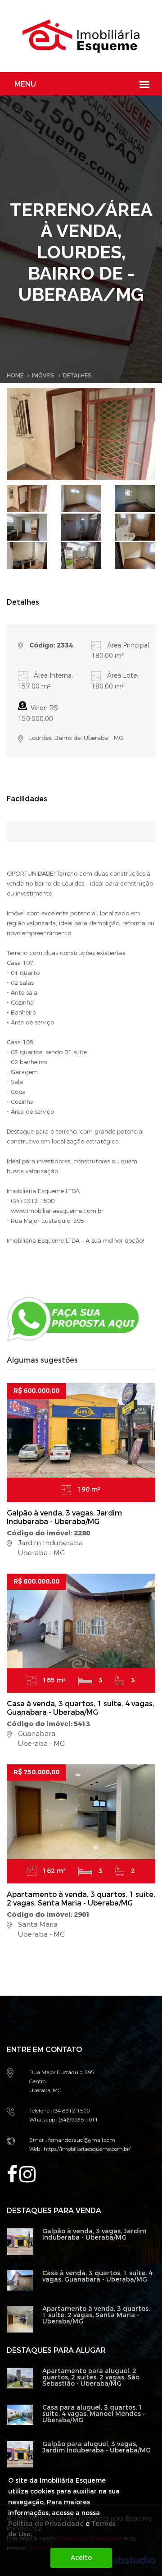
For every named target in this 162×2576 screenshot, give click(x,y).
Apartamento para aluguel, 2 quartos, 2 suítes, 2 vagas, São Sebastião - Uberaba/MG (91, 2377)
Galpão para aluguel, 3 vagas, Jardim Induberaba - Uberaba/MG (97, 2447)
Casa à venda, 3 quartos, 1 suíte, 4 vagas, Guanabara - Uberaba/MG (81, 1708)
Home (15, 376)
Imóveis (43, 376)
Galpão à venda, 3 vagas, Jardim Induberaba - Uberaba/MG (64, 1517)
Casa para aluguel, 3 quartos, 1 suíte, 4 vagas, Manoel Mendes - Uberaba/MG (94, 2414)
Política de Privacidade (46, 2524)
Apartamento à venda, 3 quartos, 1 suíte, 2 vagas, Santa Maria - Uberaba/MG (81, 1899)
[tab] (27, 498)
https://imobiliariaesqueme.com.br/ (86, 2149)
